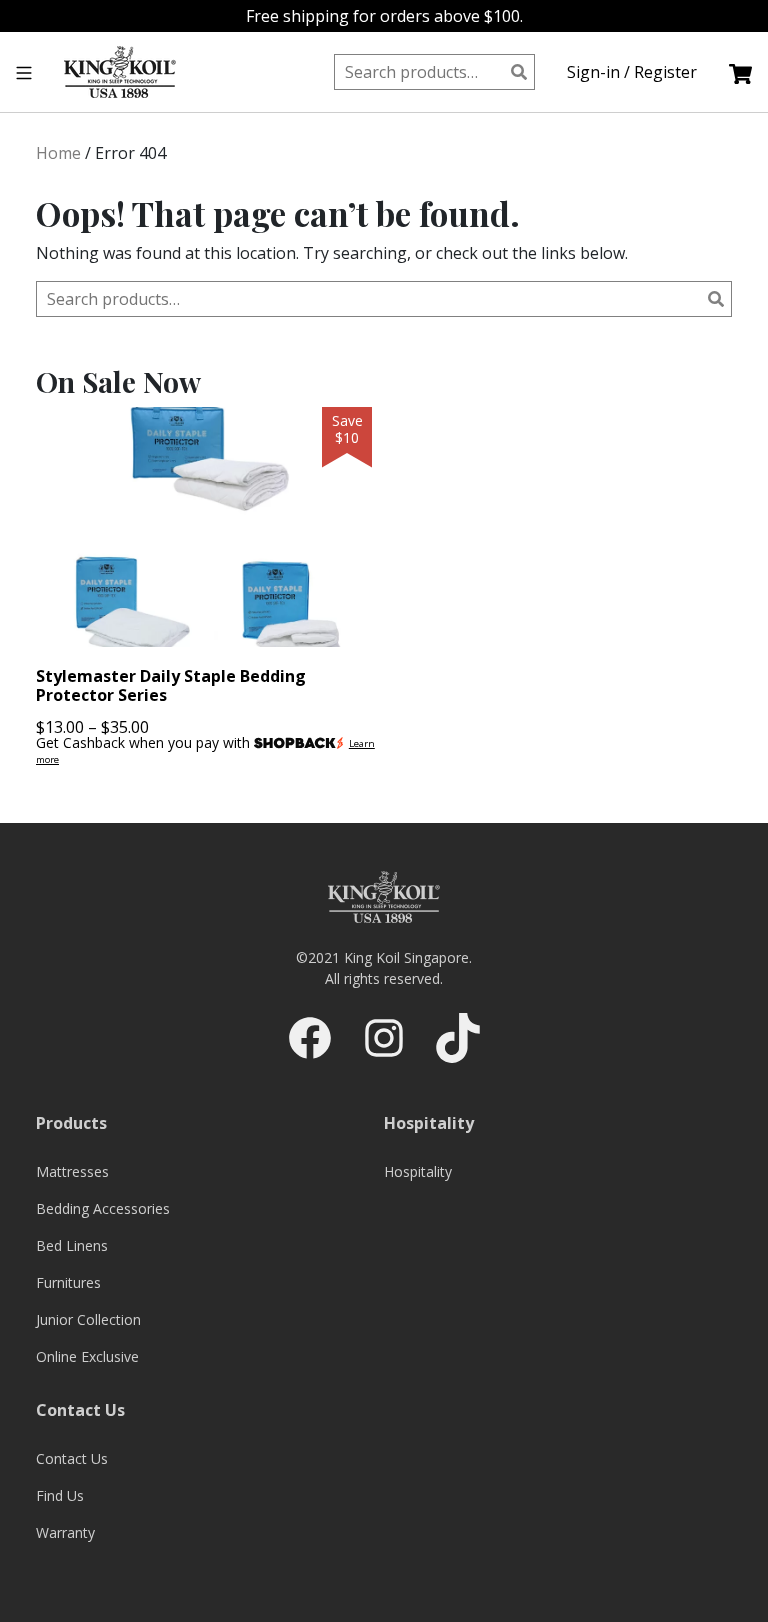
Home (58, 153)
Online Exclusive (87, 1356)
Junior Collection (88, 1319)
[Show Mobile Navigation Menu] (24, 72)
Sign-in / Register (632, 72)
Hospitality (418, 1171)
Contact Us (72, 1458)
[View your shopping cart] (740, 72)
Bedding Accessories (103, 1208)
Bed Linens (72, 1245)
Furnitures (68, 1282)
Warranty (65, 1532)
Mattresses (72, 1171)
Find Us (60, 1495)
